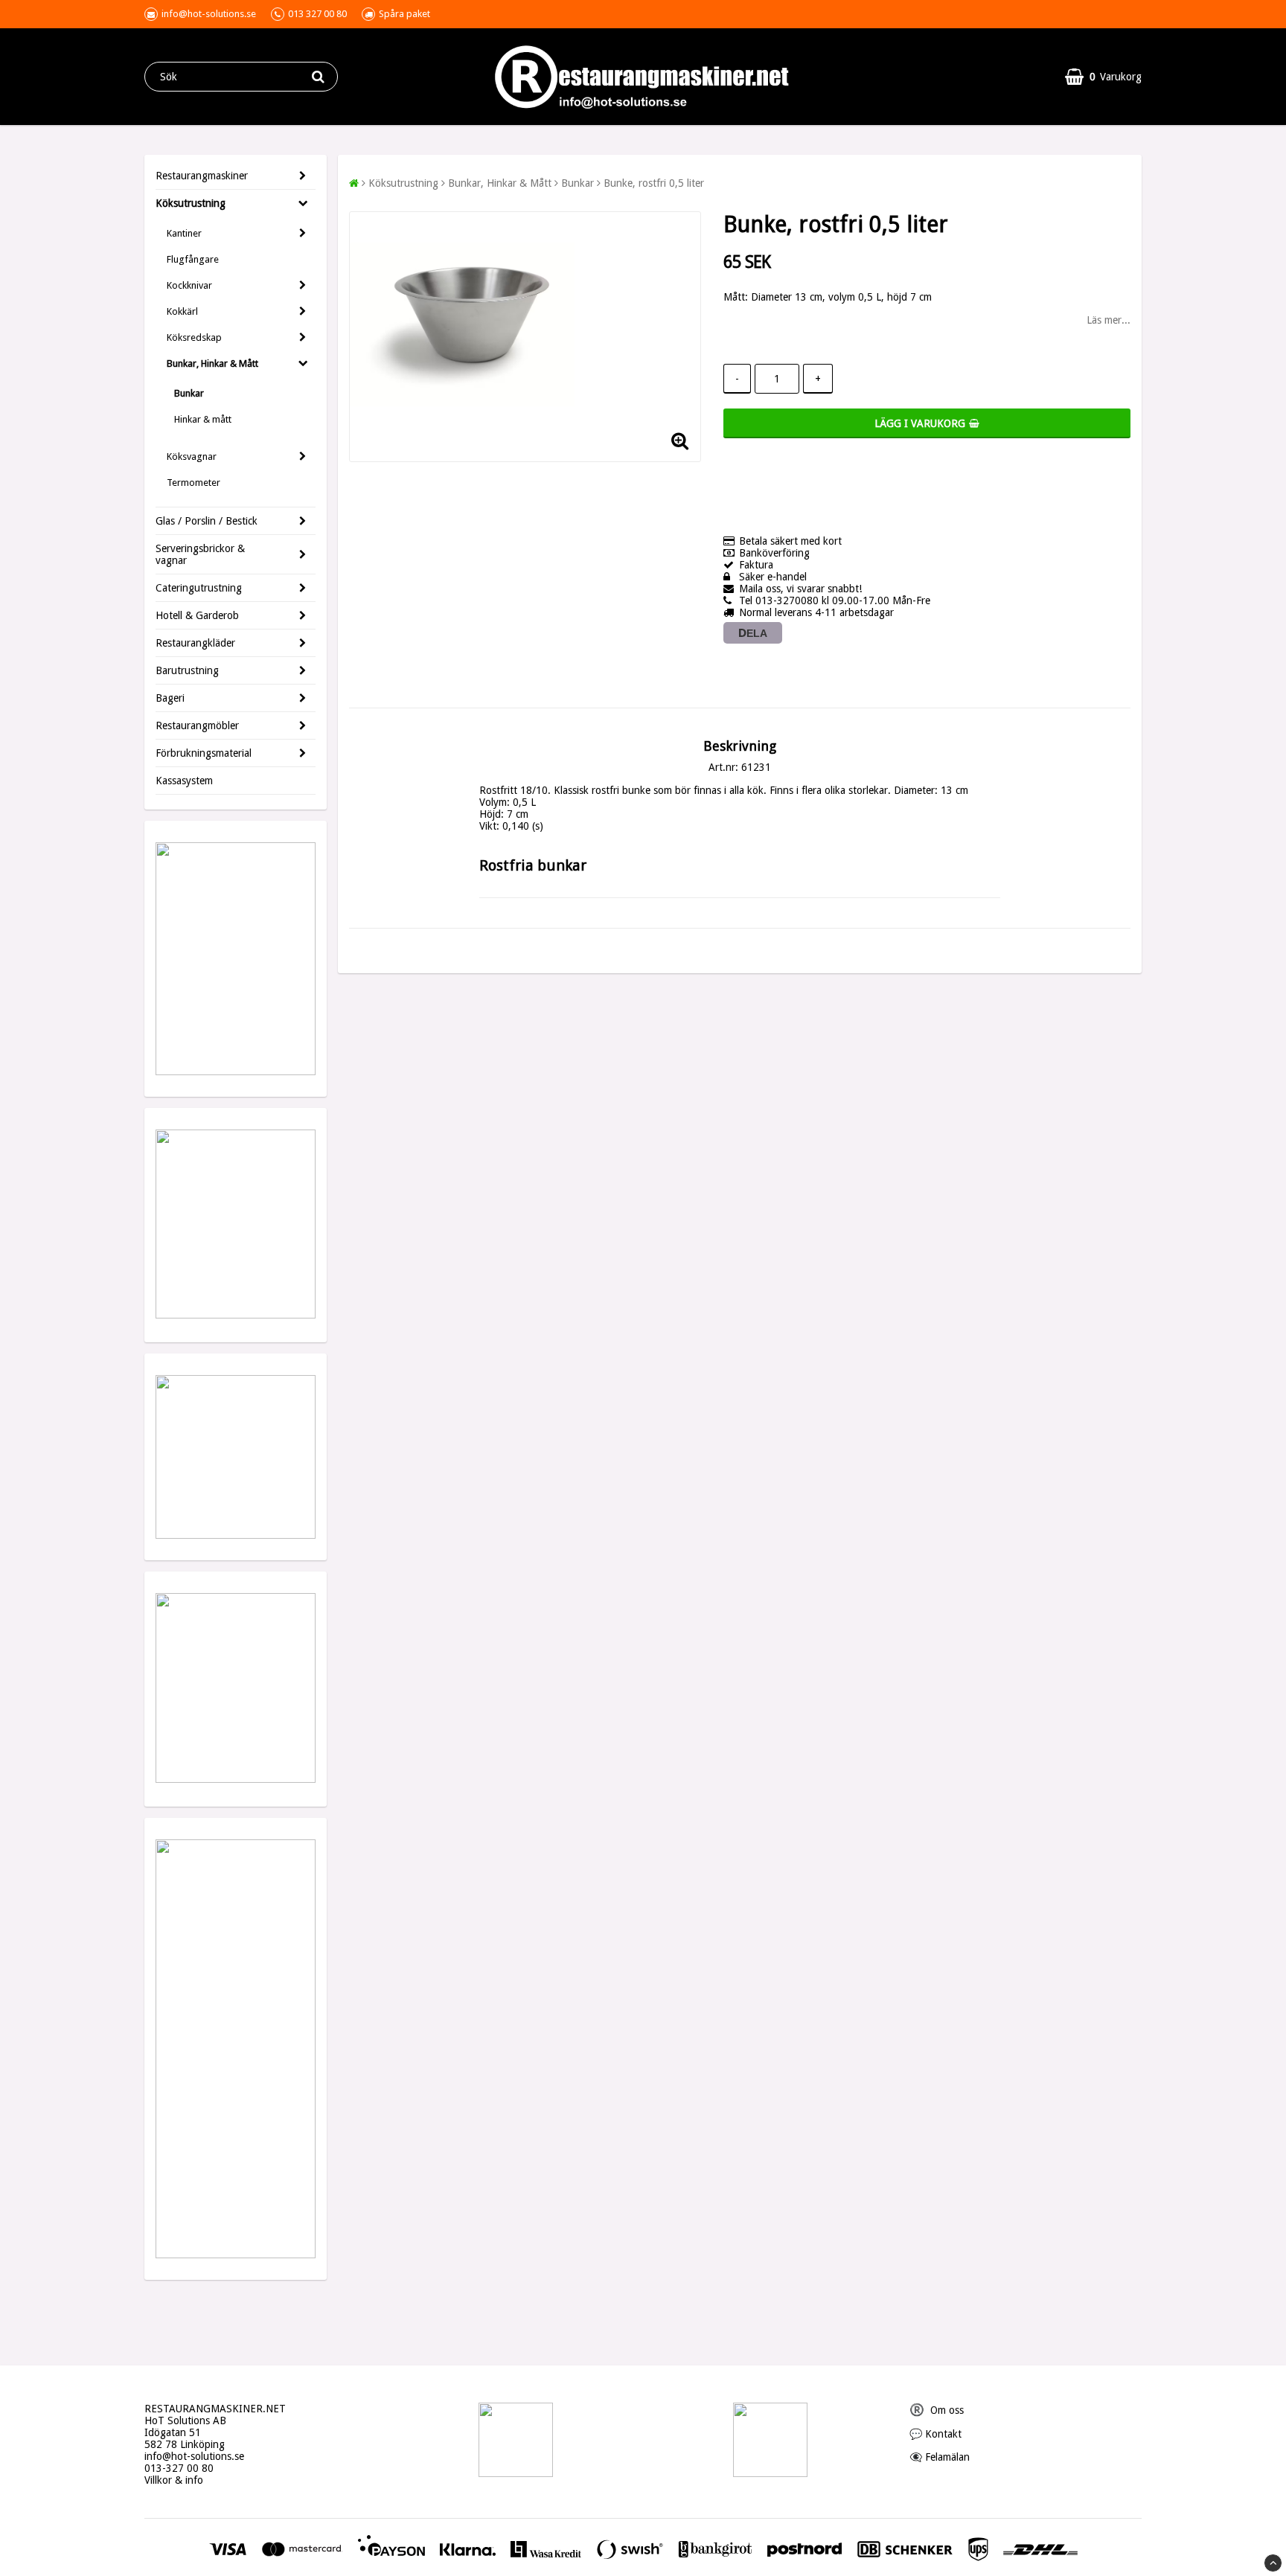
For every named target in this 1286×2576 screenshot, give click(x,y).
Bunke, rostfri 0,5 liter (654, 183)
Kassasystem (184, 781)
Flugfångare (193, 259)
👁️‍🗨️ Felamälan (940, 2457)
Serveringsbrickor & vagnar (200, 554)
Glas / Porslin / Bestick (207, 521)
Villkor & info (174, 2480)
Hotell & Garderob (197, 615)
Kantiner (184, 233)
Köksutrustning (191, 203)
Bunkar (189, 393)
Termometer (193, 483)
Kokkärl (182, 311)
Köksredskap (194, 337)
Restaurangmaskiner (202, 176)
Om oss (937, 2410)
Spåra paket (404, 14)
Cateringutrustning (199, 588)
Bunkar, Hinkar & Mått (212, 363)
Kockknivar (189, 285)
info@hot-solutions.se (194, 2456)
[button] (1103, 77)
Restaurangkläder (195, 643)
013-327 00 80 (179, 2468)
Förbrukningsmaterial (204, 753)
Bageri (170, 698)
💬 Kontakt (935, 2434)
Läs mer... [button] (1109, 320)
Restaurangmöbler (197, 725)
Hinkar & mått (203, 419)
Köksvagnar (192, 456)
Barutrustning (187, 670)
